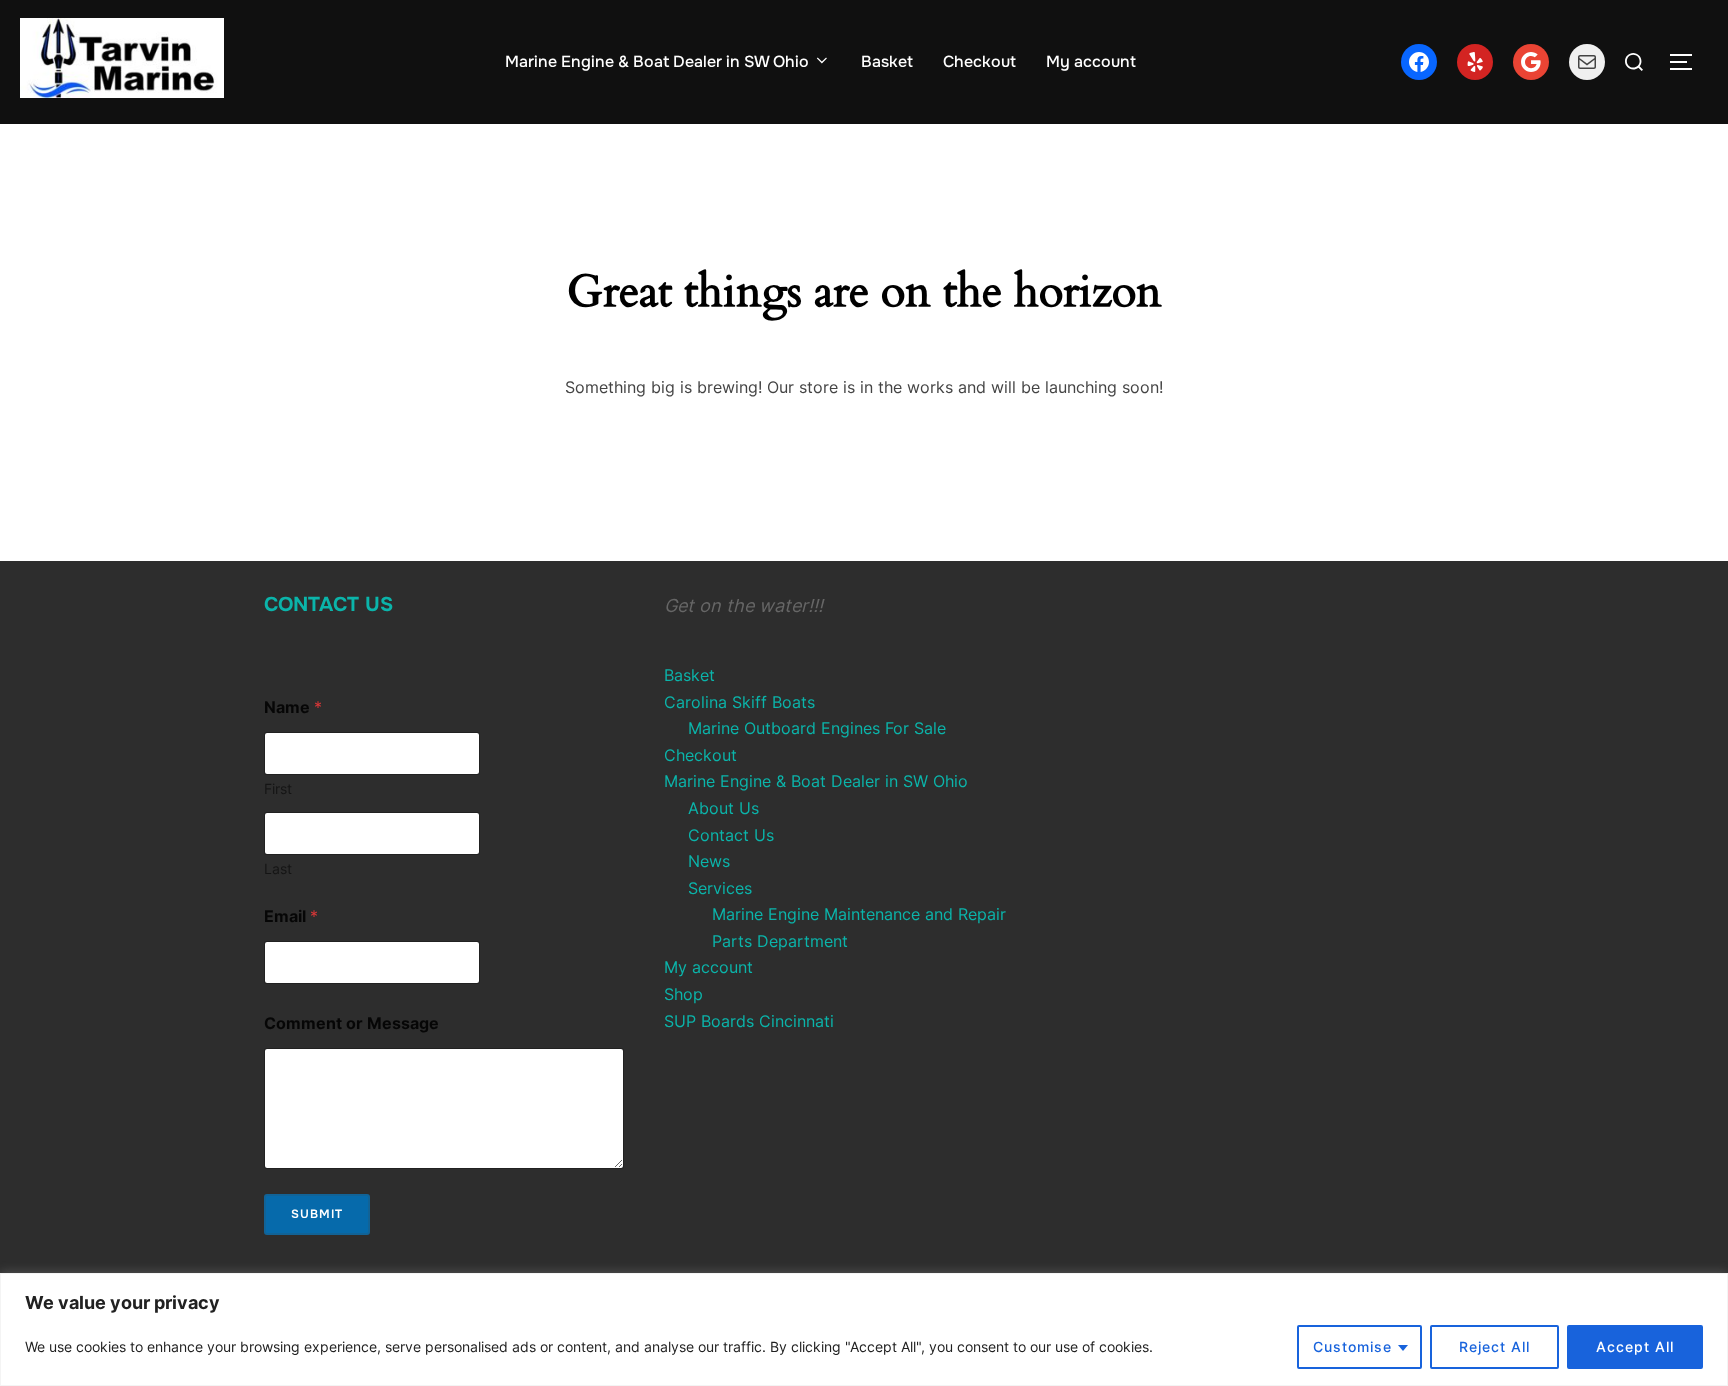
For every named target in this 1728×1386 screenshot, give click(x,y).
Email (291, 916)
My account (1091, 61)
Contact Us (328, 604)
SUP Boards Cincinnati (749, 1021)
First (278, 788)
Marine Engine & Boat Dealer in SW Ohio (657, 61)
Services (720, 888)
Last (278, 868)
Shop (683, 994)
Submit (317, 1214)
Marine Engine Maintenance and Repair (859, 914)
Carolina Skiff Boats (739, 702)
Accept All (1635, 1346)
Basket (887, 61)
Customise (1352, 1346)
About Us (723, 808)
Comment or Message (351, 1023)
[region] (864, 1329)
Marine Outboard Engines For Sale (817, 728)
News (709, 861)
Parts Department (780, 941)
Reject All (1494, 1346)
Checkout (979, 61)
